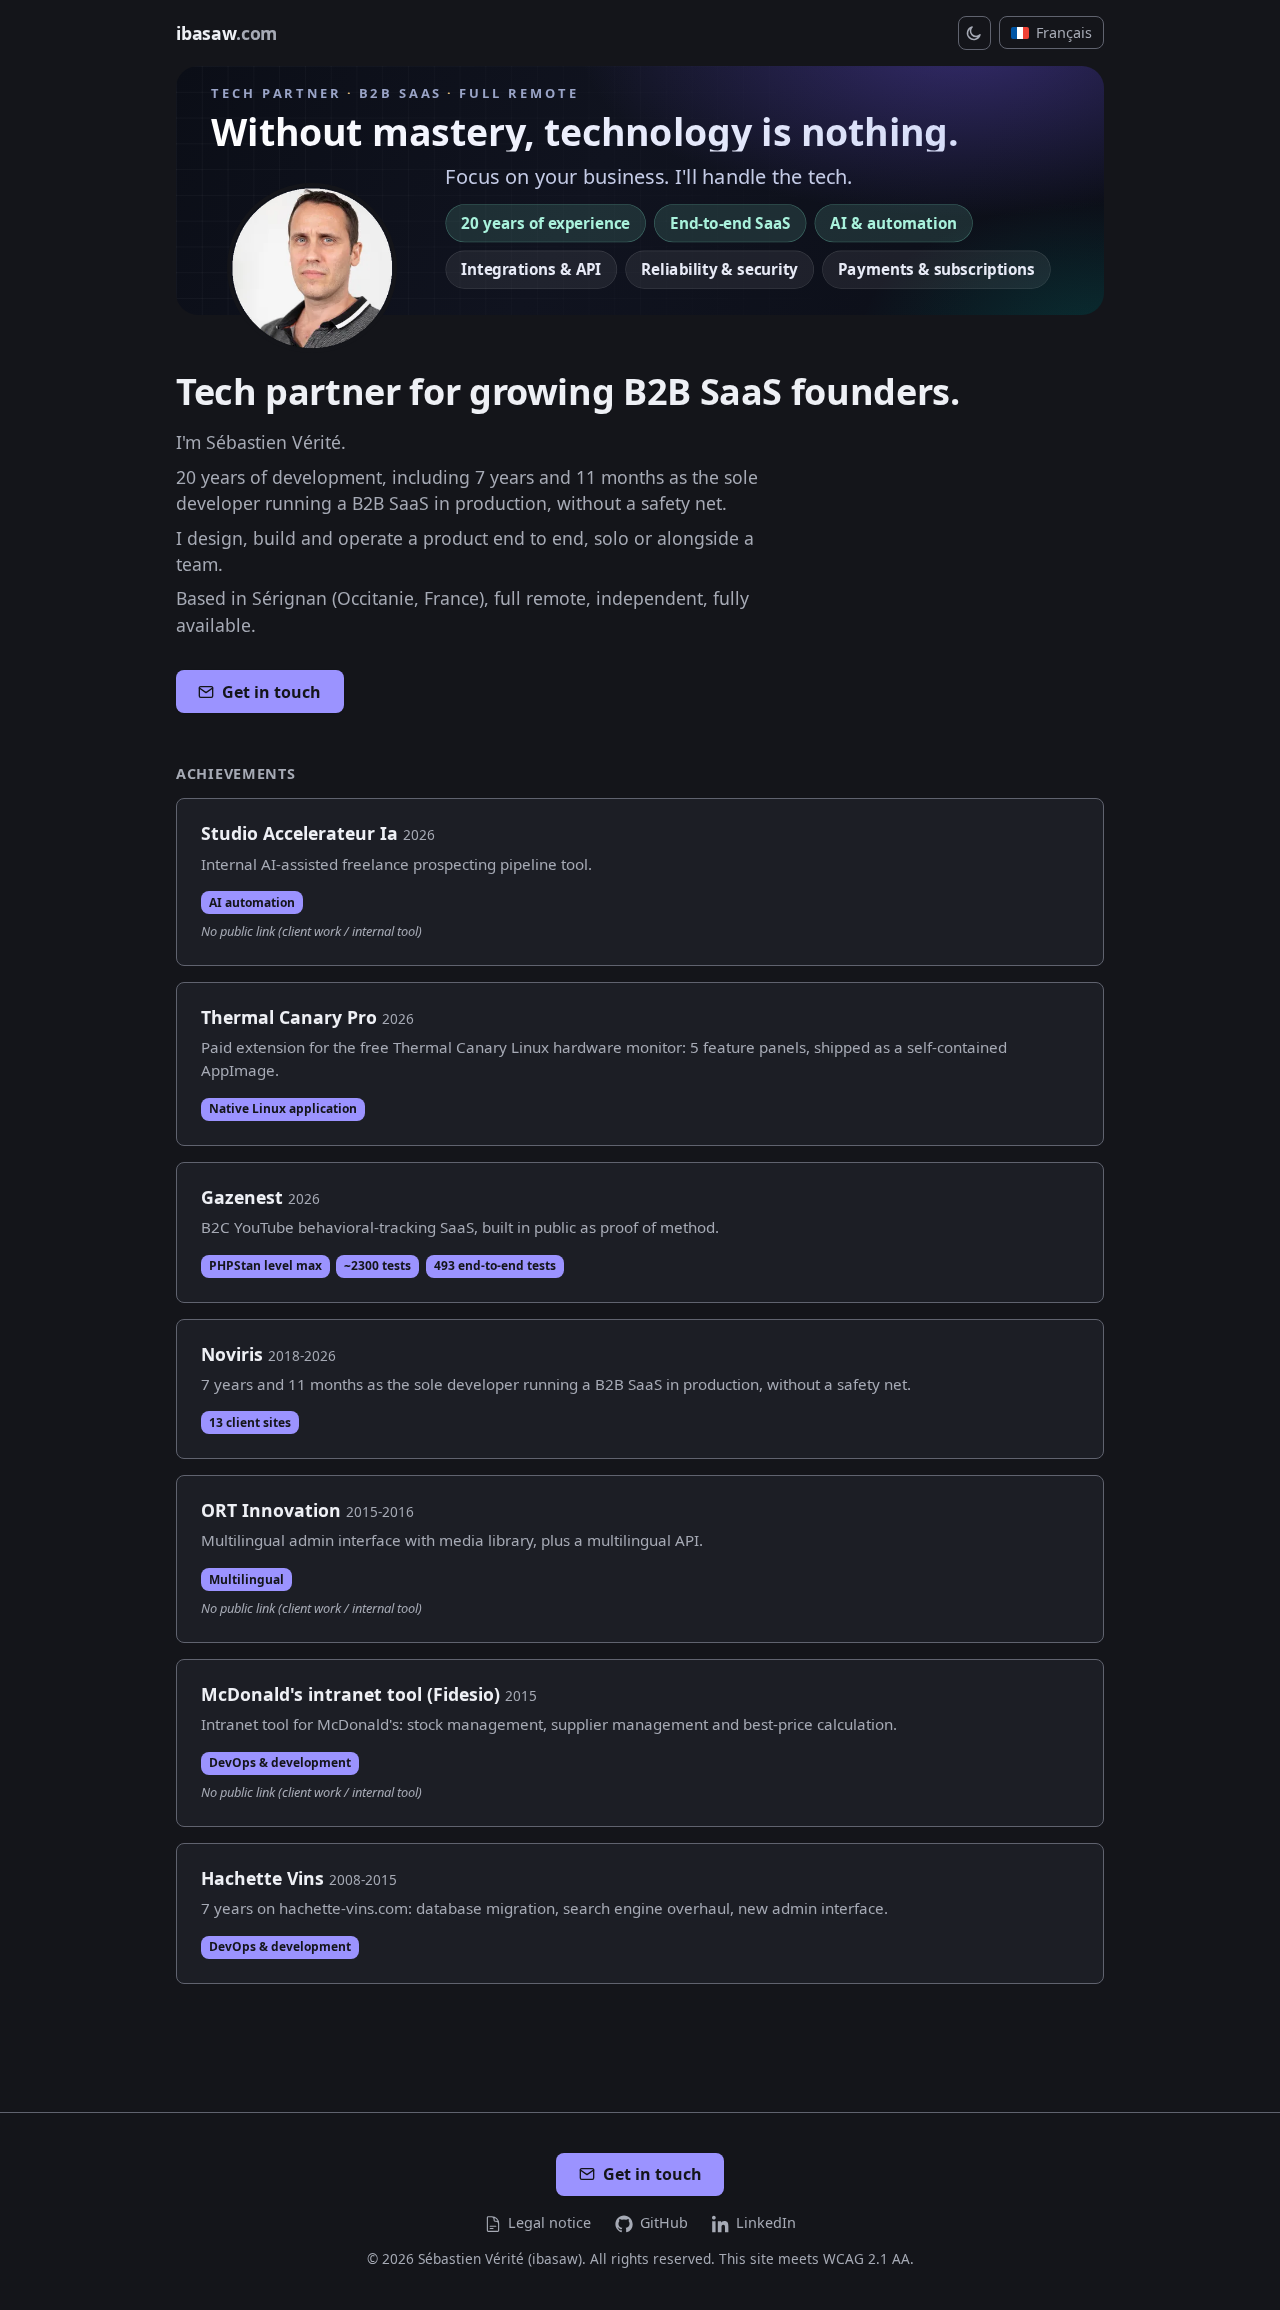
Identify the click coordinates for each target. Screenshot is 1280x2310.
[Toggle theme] (975, 33)
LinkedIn (766, 2222)
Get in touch (271, 692)
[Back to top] (1243, 2281)
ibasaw (226, 33)
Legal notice (549, 2222)
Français (1064, 32)
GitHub (663, 2222)
